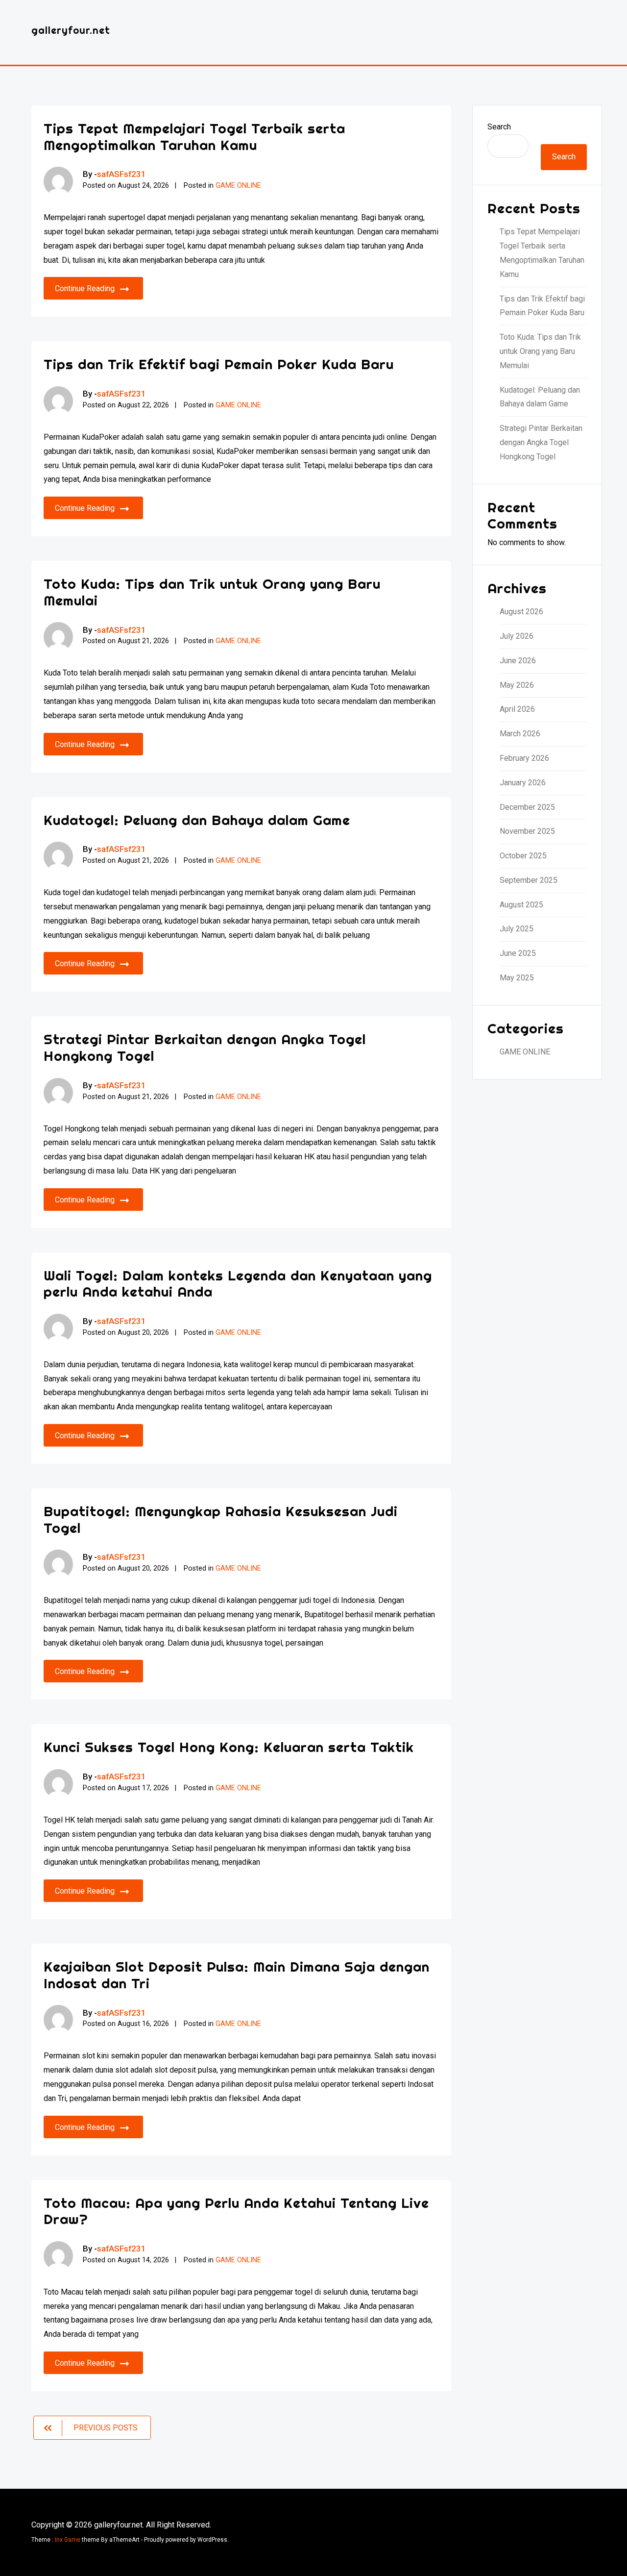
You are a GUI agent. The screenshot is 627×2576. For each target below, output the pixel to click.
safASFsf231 (121, 174)
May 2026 (517, 685)
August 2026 (521, 612)
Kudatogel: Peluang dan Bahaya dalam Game (197, 820)
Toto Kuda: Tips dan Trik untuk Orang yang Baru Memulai (212, 592)
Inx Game (68, 2540)
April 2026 (517, 709)
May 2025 (517, 978)
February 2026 (524, 758)
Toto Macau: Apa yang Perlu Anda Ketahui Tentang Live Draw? (236, 2211)
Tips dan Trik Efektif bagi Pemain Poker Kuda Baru (219, 364)
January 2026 (523, 783)
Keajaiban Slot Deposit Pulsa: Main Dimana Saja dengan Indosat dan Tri (237, 1975)
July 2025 (517, 929)
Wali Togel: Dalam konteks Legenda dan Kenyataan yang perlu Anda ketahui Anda (238, 1284)
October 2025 (523, 856)
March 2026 (520, 734)
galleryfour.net (71, 30)
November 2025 (527, 831)
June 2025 (518, 953)
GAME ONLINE (238, 186)
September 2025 (529, 880)
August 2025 (521, 905)
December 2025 (527, 807)
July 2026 (517, 636)
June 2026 (518, 661)
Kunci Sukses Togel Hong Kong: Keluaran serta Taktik (229, 1747)
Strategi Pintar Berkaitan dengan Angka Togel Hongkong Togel (205, 1047)
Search (499, 127)
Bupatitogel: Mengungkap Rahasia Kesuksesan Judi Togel (221, 1519)
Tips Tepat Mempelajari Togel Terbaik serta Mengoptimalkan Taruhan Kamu (194, 137)
